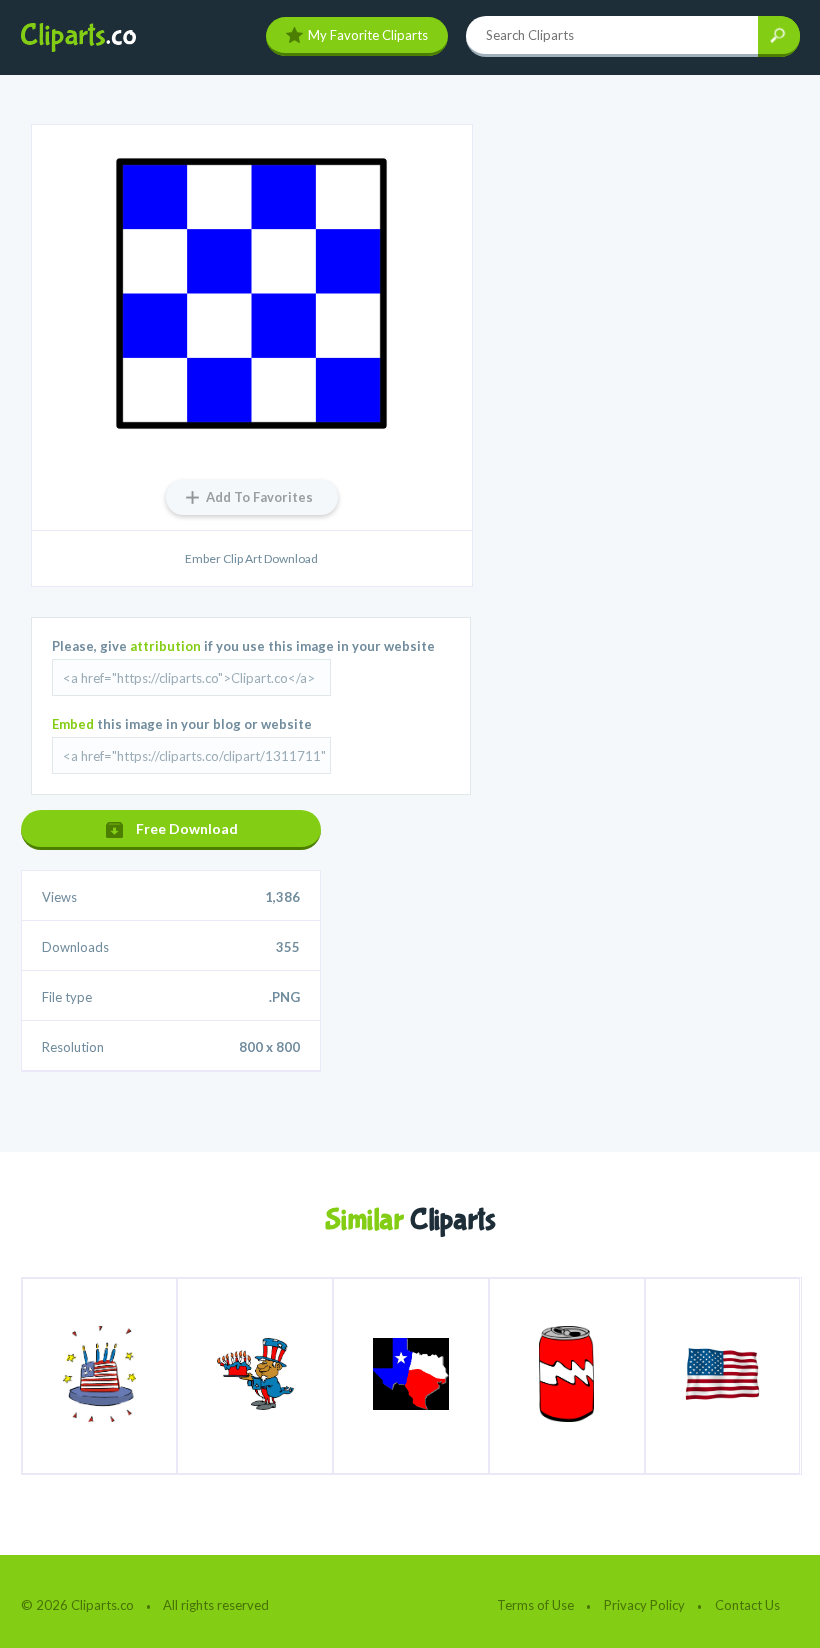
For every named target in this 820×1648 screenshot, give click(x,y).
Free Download (187, 828)
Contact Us (747, 1605)
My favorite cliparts (368, 35)
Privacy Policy (644, 1605)
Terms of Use (535, 1605)
